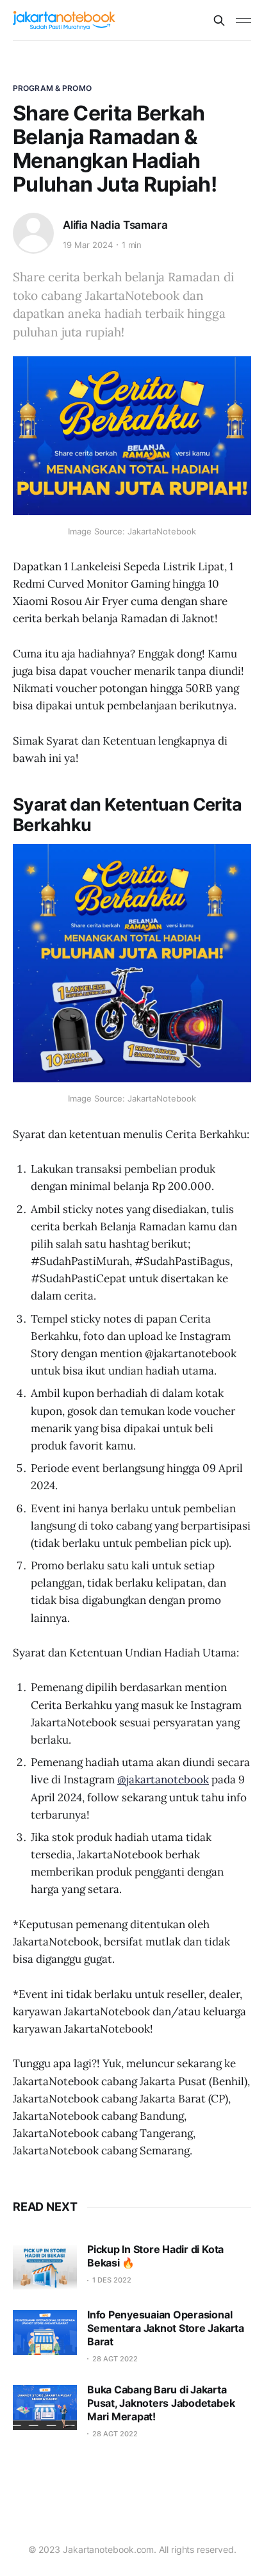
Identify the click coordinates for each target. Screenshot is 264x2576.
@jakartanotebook (163, 1779)
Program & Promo (52, 88)
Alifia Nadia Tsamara (115, 225)
